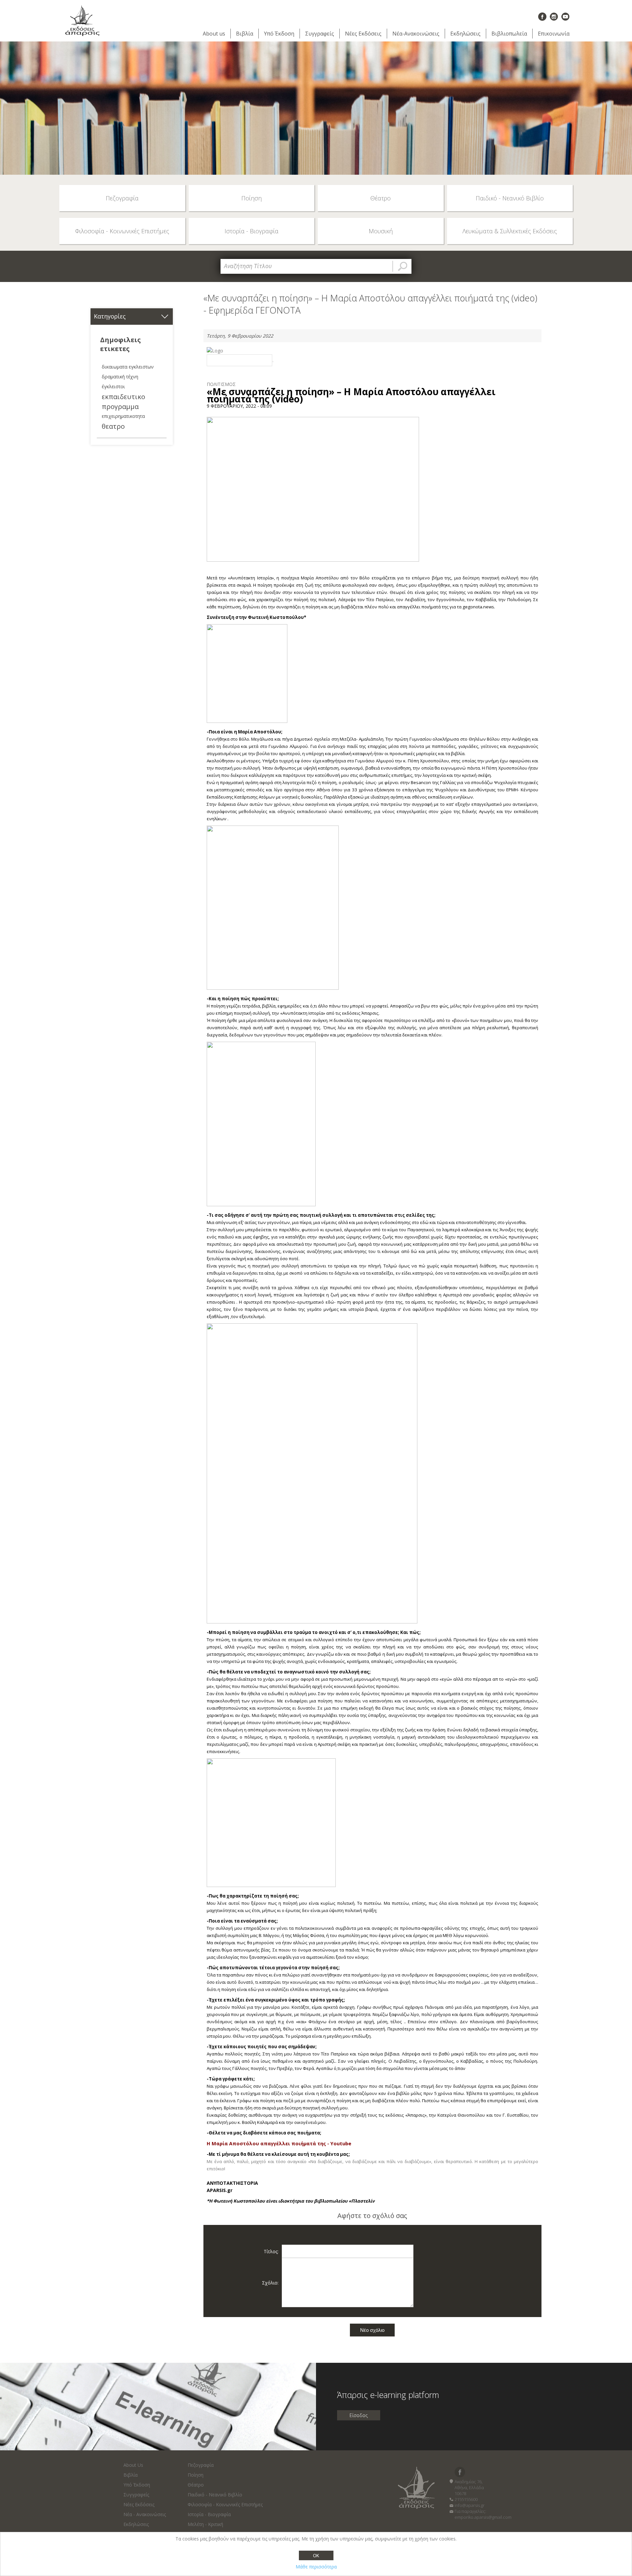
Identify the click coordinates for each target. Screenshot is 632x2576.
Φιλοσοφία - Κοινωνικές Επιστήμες (225, 2504)
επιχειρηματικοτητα (123, 416)
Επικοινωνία (554, 34)
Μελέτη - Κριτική (205, 2524)
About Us (133, 2465)
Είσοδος (359, 2415)
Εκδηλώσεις (465, 34)
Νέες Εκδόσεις (363, 34)
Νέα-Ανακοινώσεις (416, 34)
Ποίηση (196, 2475)
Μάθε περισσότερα (316, 2567)
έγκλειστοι (113, 386)
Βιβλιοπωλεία (509, 34)
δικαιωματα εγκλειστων (128, 367)
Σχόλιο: (270, 2283)
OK (316, 2556)
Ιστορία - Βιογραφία (209, 2514)
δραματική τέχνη (120, 377)
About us (214, 34)
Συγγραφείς (320, 34)
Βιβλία (245, 34)
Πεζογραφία (201, 2465)
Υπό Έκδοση (279, 34)
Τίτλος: (271, 2251)
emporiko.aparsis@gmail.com (483, 2517)
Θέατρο (196, 2485)
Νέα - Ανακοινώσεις (145, 2514)
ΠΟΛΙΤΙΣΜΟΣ (221, 384)
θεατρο (113, 426)
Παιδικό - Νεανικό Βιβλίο (215, 2495)
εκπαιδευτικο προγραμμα (123, 401)
